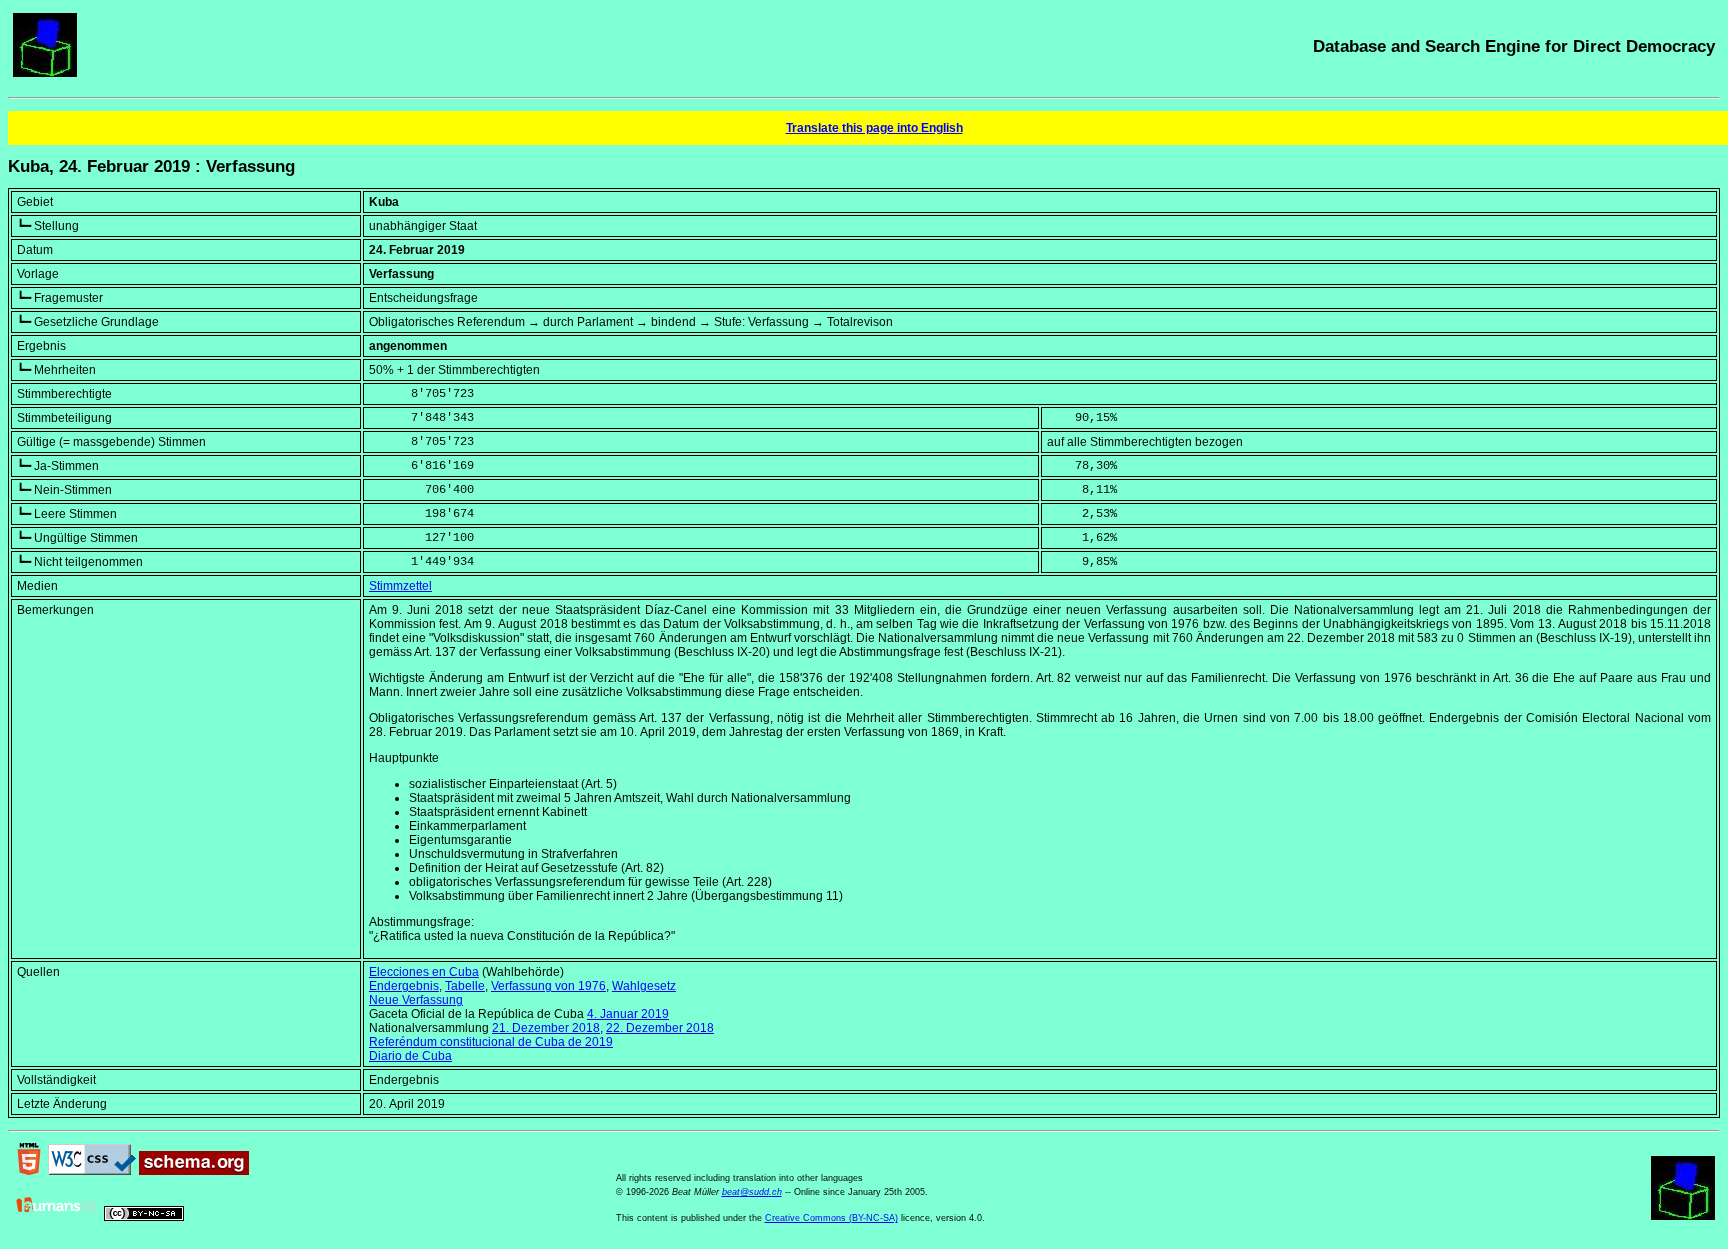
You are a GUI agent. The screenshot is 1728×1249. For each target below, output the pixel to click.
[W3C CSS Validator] (92, 1171)
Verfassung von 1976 (548, 986)
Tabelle (465, 986)
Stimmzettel (400, 586)
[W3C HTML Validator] (29, 1171)
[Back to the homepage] (45, 73)
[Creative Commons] (144, 1217)
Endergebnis (404, 986)
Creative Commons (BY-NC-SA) (831, 1218)
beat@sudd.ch (752, 1192)
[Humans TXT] (57, 1217)
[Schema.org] (194, 1171)
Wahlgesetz (644, 986)
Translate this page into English (874, 128)
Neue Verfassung (416, 1000)
